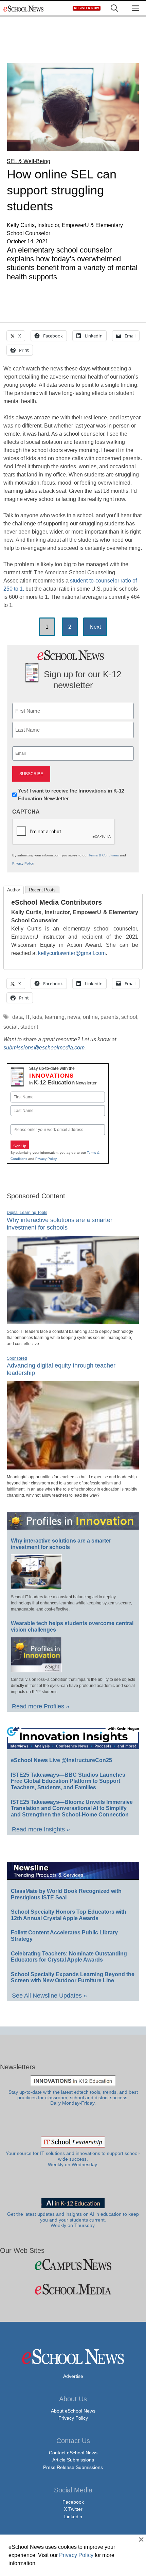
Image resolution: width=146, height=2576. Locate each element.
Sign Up (20, 1146)
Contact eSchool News (73, 2453)
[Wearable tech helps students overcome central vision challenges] (36, 1669)
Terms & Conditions (104, 855)
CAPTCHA (26, 812)
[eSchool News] (24, 8)
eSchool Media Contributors (57, 902)
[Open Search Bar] (114, 8)
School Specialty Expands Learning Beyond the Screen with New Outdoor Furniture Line (73, 1978)
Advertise (73, 2376)
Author (14, 890)
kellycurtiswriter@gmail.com (72, 953)
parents (109, 1017)
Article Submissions (73, 2460)
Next (95, 627)
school (129, 1017)
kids (37, 1017)
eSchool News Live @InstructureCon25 (61, 1760)
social (11, 1027)
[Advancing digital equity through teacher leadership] (73, 1467)
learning (55, 1017)
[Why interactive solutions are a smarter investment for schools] (73, 1321)
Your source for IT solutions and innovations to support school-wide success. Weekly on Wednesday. (73, 2159)
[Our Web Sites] (73, 2265)
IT (28, 1017)
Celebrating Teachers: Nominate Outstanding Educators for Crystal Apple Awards (69, 1957)
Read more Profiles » (41, 1706)
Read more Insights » (41, 1829)
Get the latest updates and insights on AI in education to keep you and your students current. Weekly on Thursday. (73, 2220)
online (90, 1017)
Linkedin (73, 2517)
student (29, 1027)
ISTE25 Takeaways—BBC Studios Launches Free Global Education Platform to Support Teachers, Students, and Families (68, 1781)
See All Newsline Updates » (49, 1996)
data (17, 1017)
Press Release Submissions (73, 2467)
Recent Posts (42, 890)
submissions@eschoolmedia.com (44, 1048)
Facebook (73, 2502)
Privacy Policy (23, 863)
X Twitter (73, 2509)
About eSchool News (73, 2411)
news (74, 1017)
